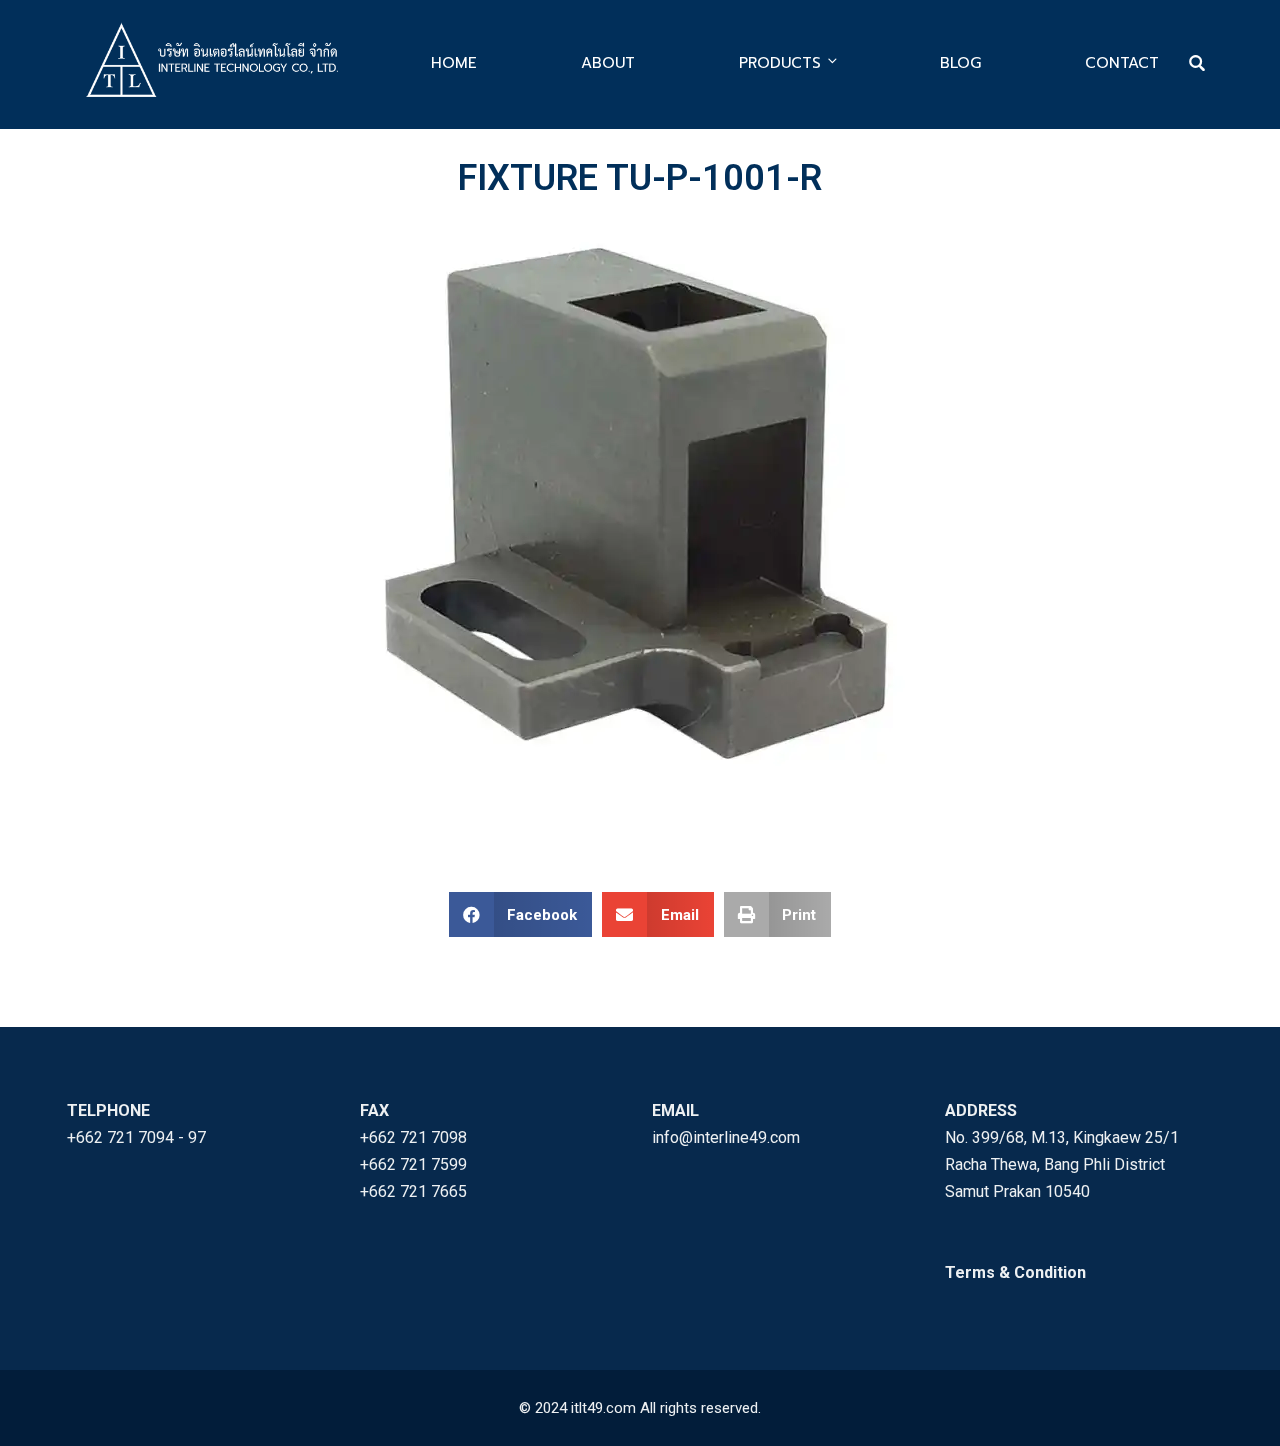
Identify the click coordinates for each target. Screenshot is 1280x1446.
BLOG (960, 63)
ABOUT (608, 63)
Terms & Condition (1015, 1272)
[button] (521, 914)
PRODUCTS (780, 63)
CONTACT (1122, 63)
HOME (454, 63)
